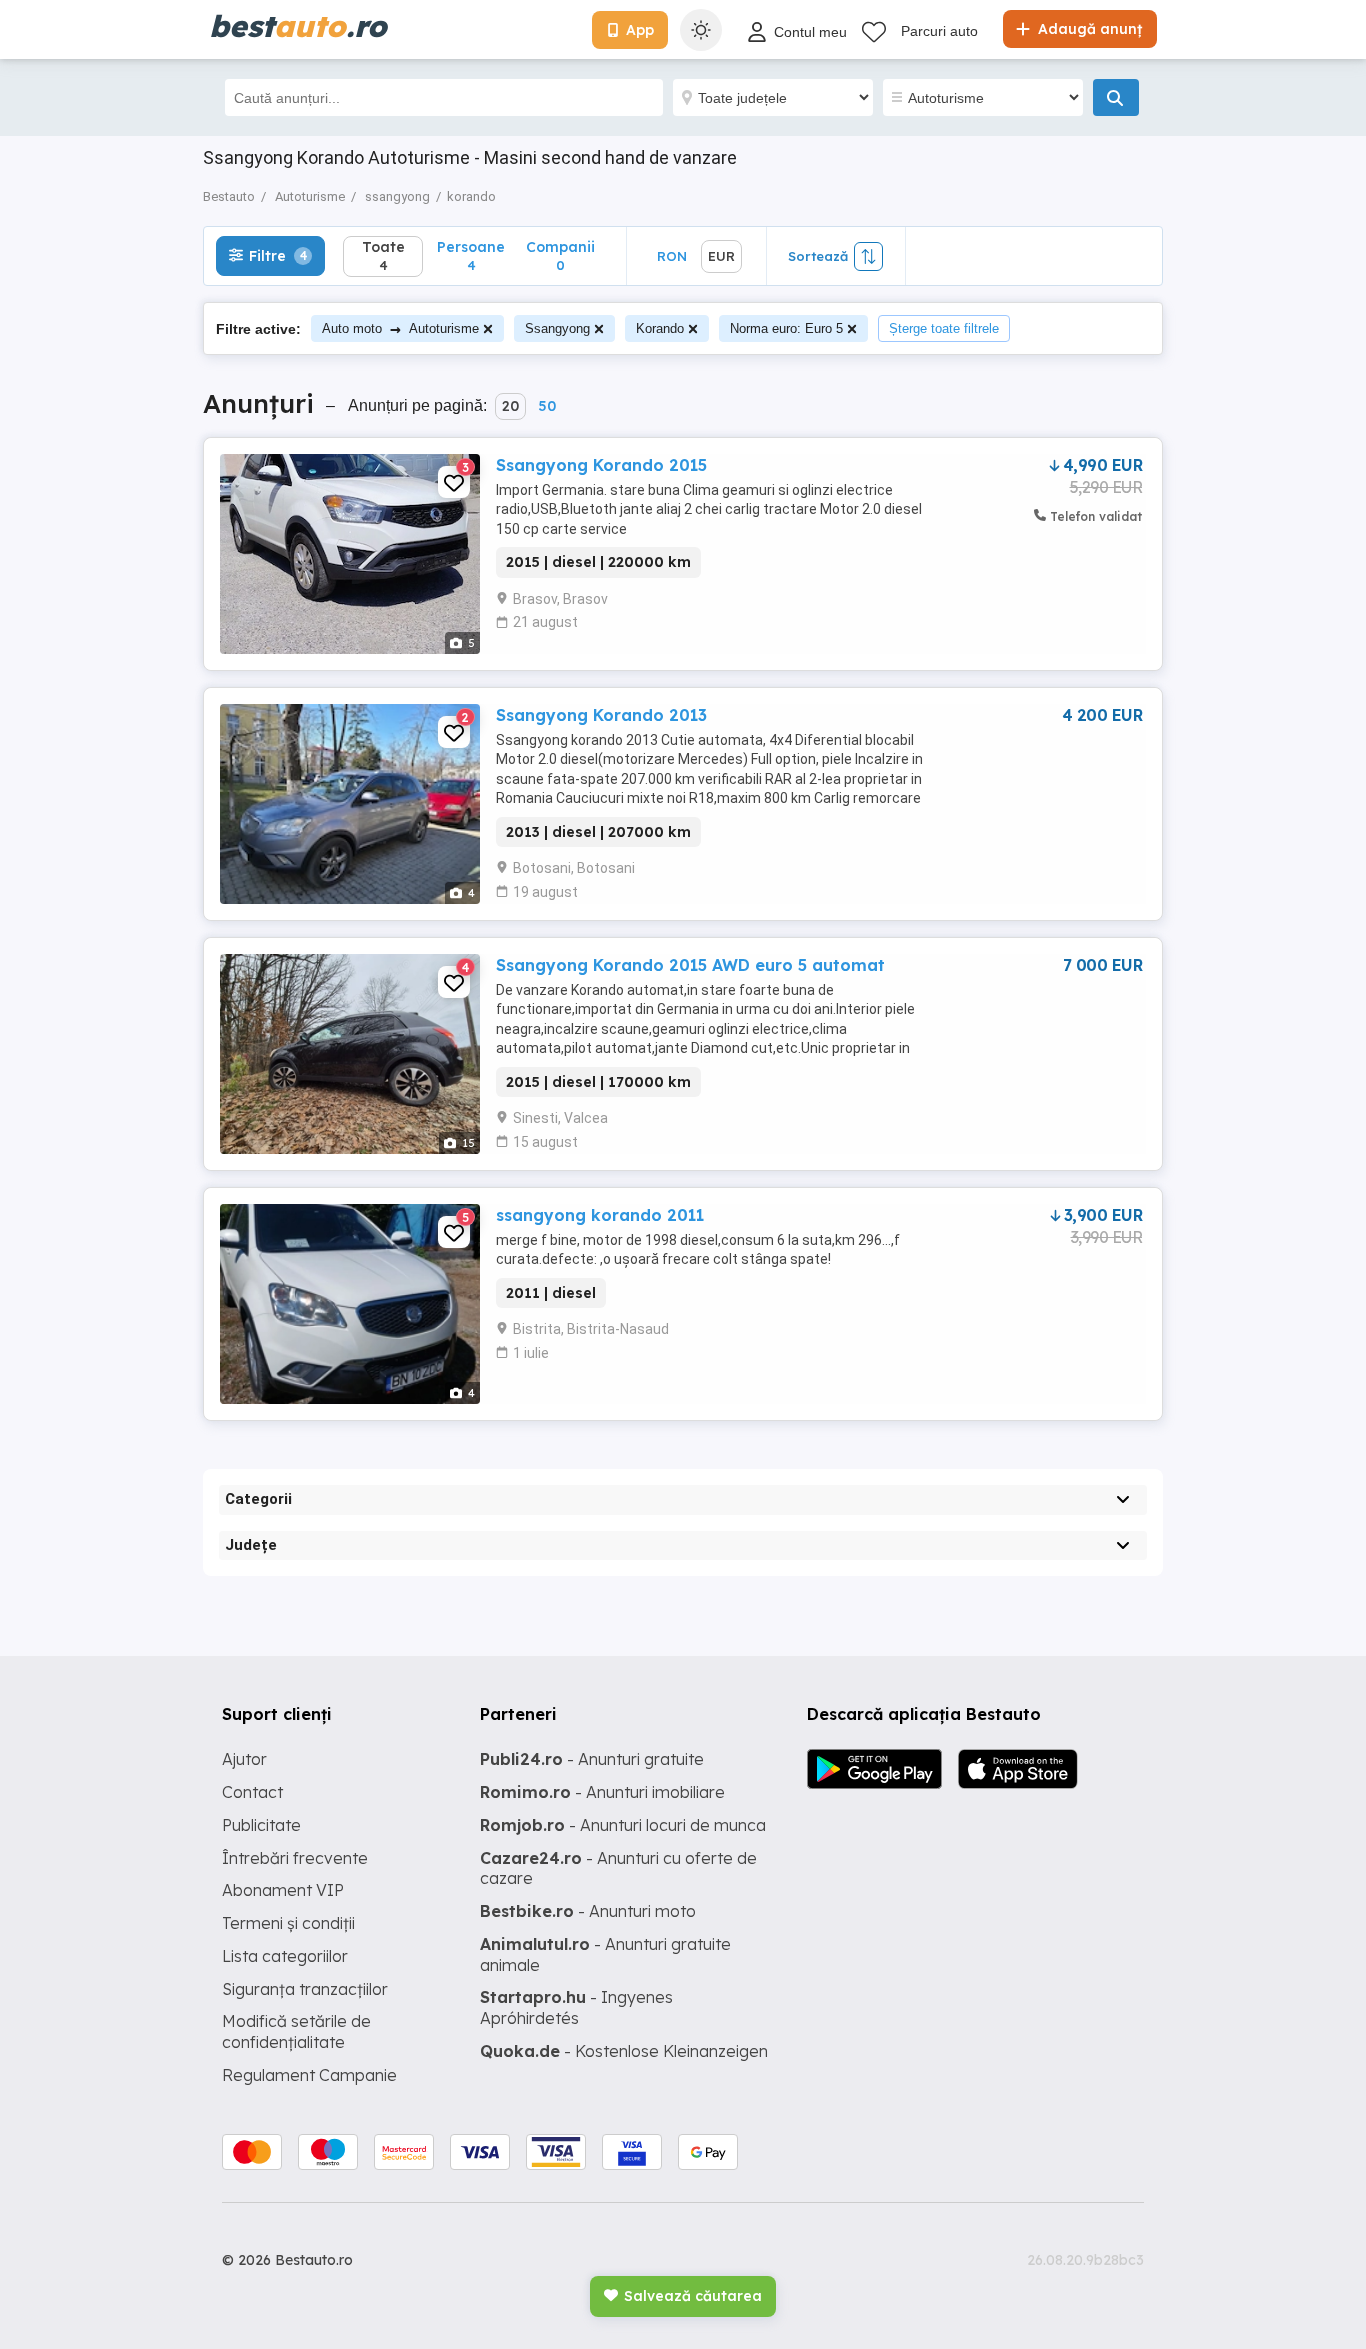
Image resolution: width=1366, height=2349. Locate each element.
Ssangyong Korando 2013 (601, 715)
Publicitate (261, 1825)
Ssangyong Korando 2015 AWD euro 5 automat (690, 965)
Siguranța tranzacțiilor (305, 1989)
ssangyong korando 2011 (600, 1215)
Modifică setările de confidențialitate (296, 2031)
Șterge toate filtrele (944, 328)
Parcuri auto (939, 31)
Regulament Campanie (309, 2075)
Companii (560, 255)
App (640, 30)
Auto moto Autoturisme (400, 328)
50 (547, 406)
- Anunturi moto (588, 1911)
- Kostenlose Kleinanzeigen (624, 2051)
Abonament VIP (283, 1890)
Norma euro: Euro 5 (786, 328)
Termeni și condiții (288, 1923)
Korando (660, 328)
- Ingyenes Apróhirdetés (576, 2007)
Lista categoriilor (285, 1956)
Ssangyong (557, 328)
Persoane (471, 255)
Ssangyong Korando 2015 (601, 465)
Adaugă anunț (1088, 29)
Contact (252, 1792)
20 (510, 406)
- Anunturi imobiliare (602, 1792)
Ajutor (244, 1759)
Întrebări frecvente (295, 1858)
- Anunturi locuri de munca (623, 1825)
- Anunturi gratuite (592, 1759)
